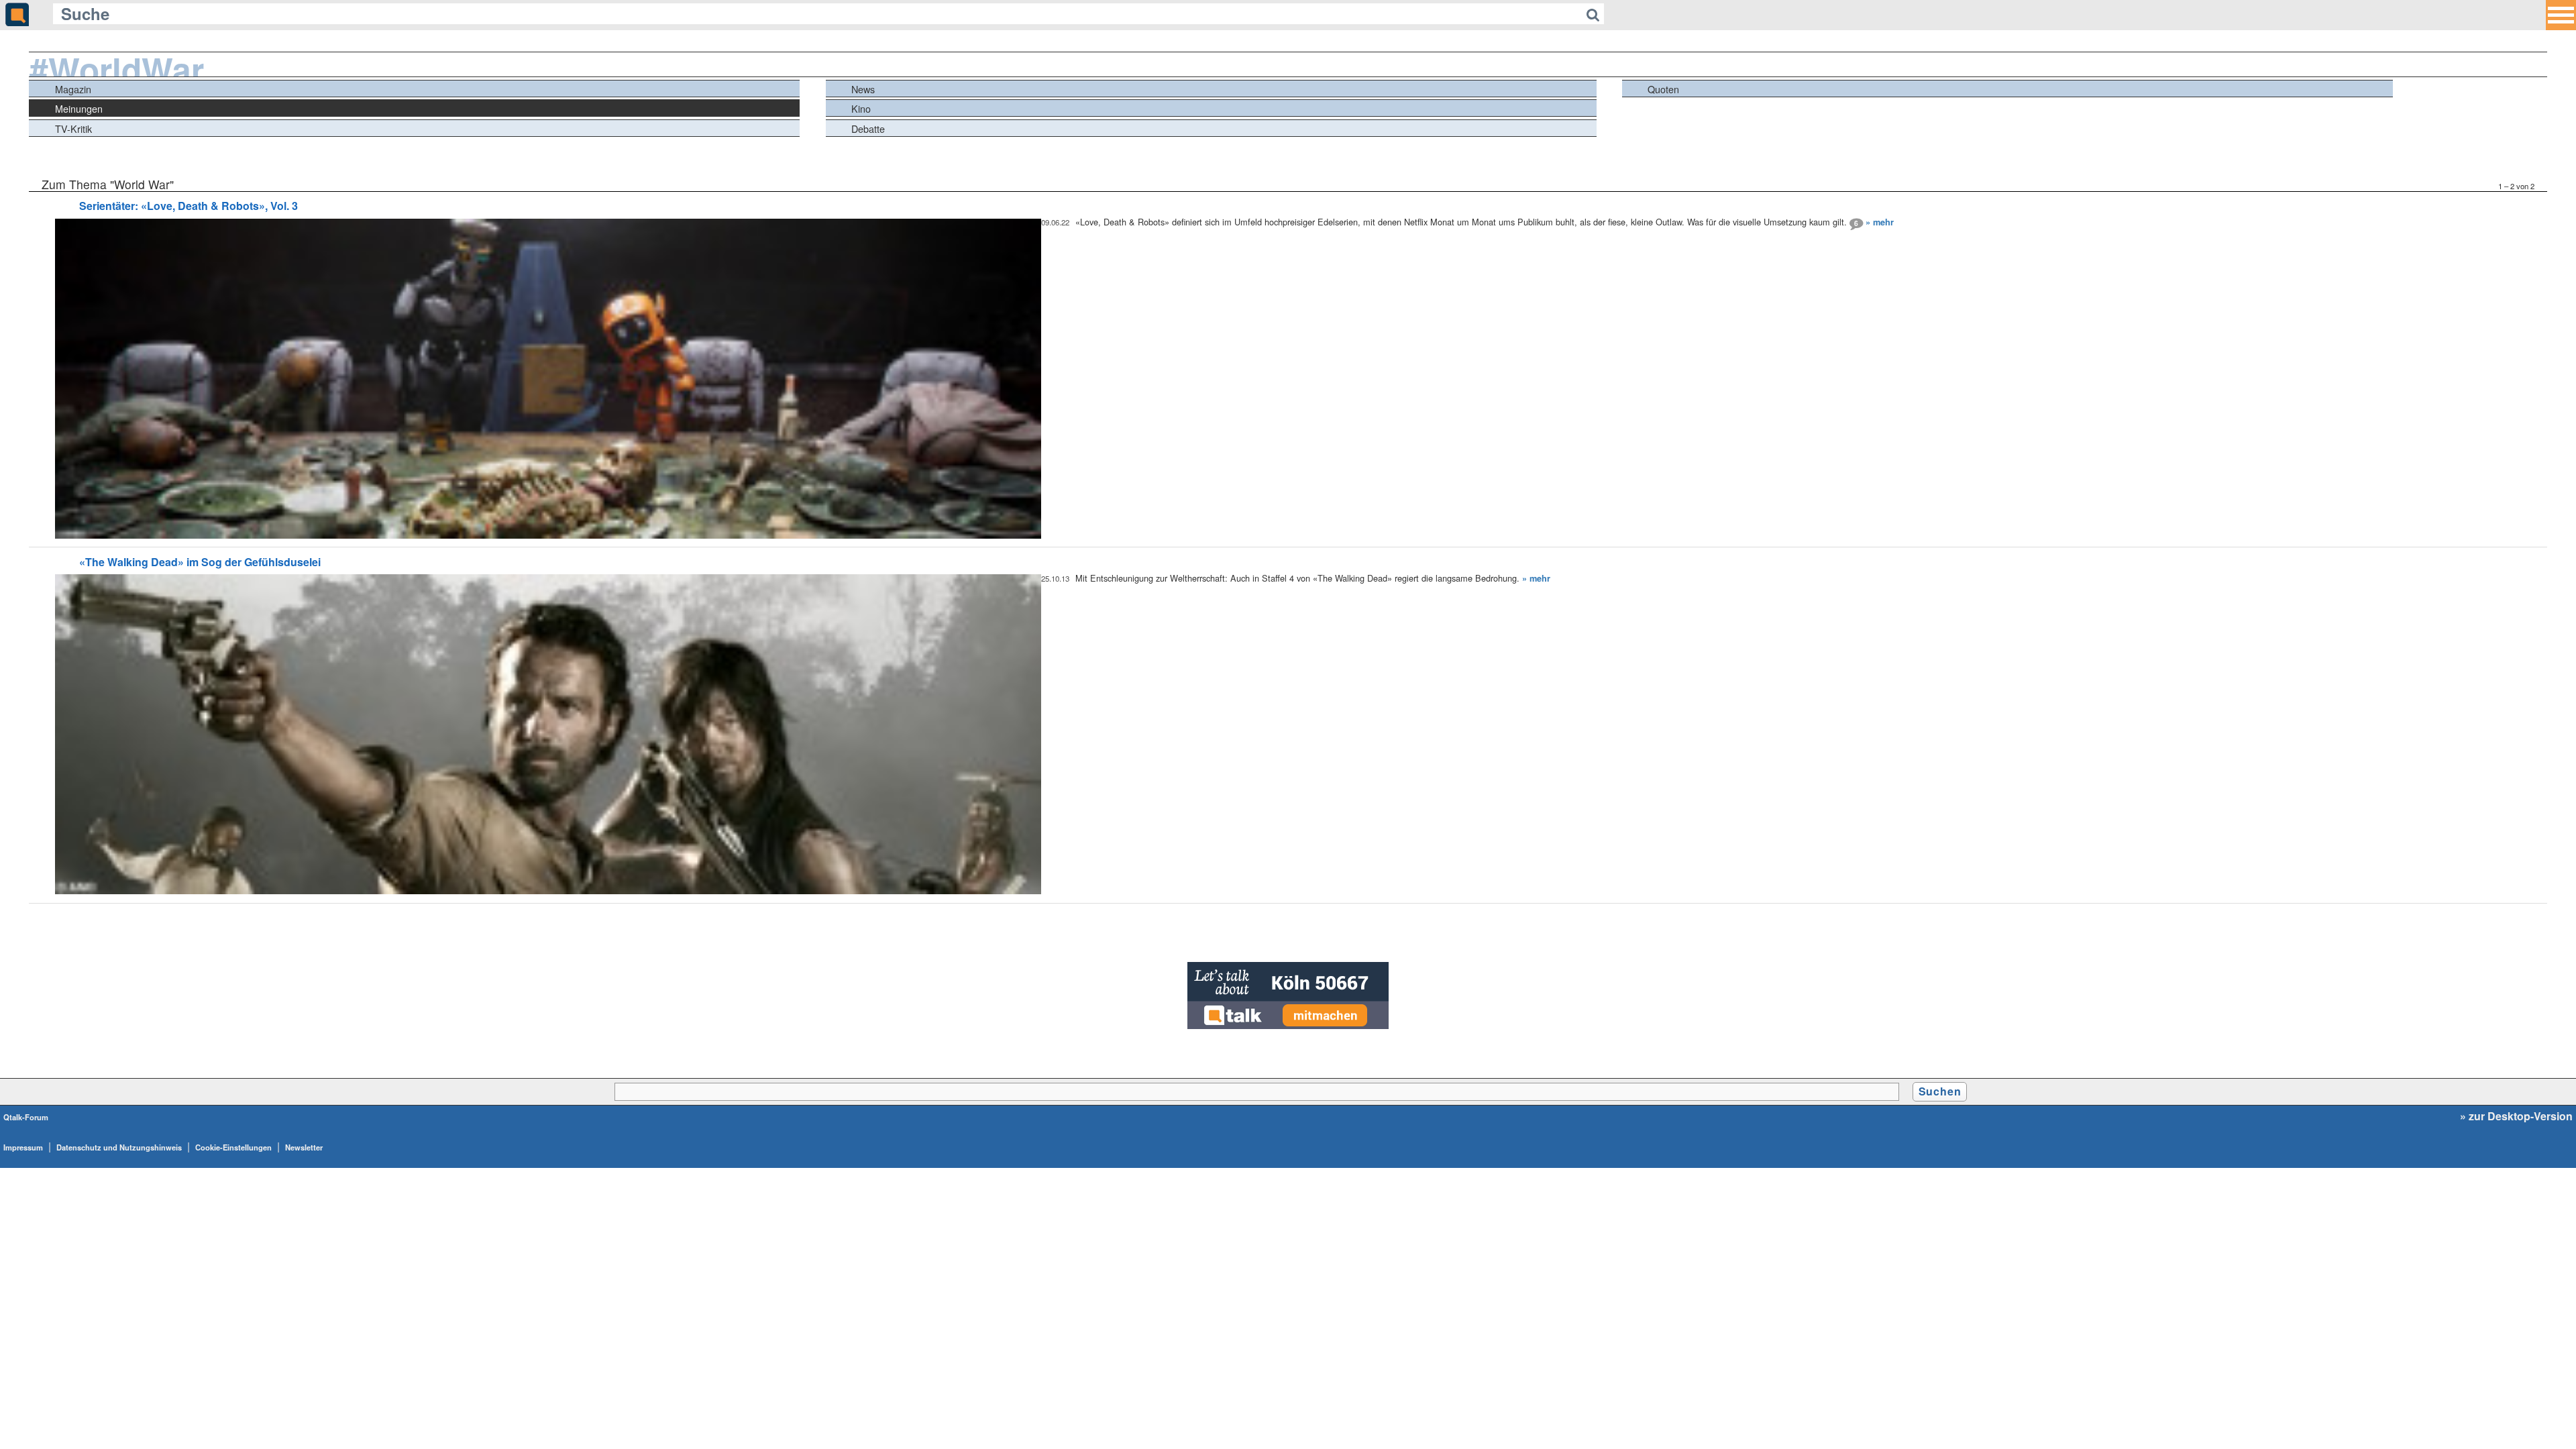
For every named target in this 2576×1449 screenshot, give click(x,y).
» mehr (1880, 222)
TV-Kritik (73, 128)
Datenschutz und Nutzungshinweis (119, 1147)
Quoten (1663, 89)
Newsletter (304, 1147)
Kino (861, 108)
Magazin (73, 89)
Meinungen (79, 108)
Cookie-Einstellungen (233, 1147)
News (863, 89)
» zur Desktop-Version (2516, 1116)
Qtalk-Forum (26, 1117)
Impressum (23, 1147)
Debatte (868, 128)
